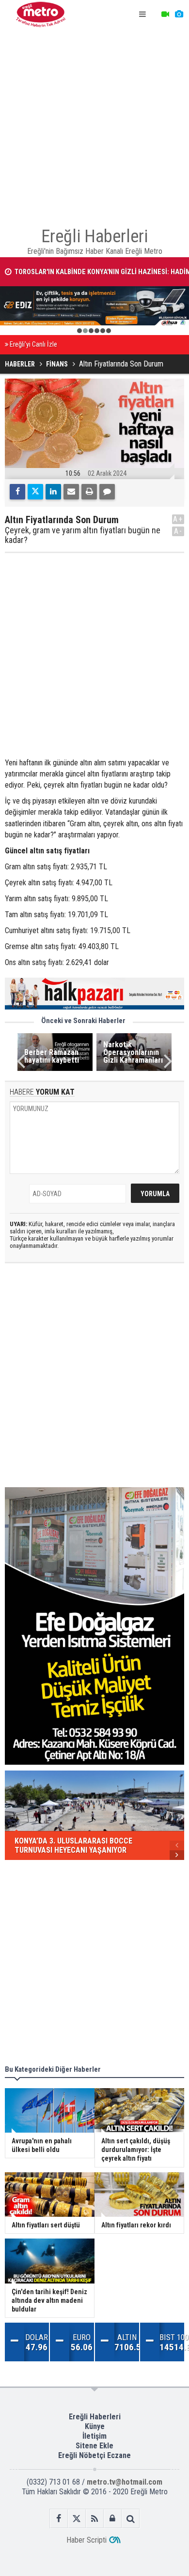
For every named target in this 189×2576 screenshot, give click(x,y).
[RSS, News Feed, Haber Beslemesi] (95, 2519)
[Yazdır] (89, 492)
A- (178, 531)
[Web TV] (165, 15)
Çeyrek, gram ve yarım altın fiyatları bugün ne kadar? (83, 535)
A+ (178, 519)
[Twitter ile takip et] (77, 2519)
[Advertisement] (94, 123)
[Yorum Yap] (107, 492)
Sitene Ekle (94, 2446)
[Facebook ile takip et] (59, 2519)
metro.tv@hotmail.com (125, 2482)
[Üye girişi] (113, 2519)
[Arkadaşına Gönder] (71, 492)
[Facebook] (17, 492)
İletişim (94, 2436)
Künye (95, 2426)
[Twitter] (35, 492)
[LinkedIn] (53, 492)
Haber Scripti (87, 2540)
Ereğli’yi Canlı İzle (33, 344)
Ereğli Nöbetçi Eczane (94, 2455)
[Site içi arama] (131, 2519)
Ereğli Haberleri (95, 2417)
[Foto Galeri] (179, 15)
